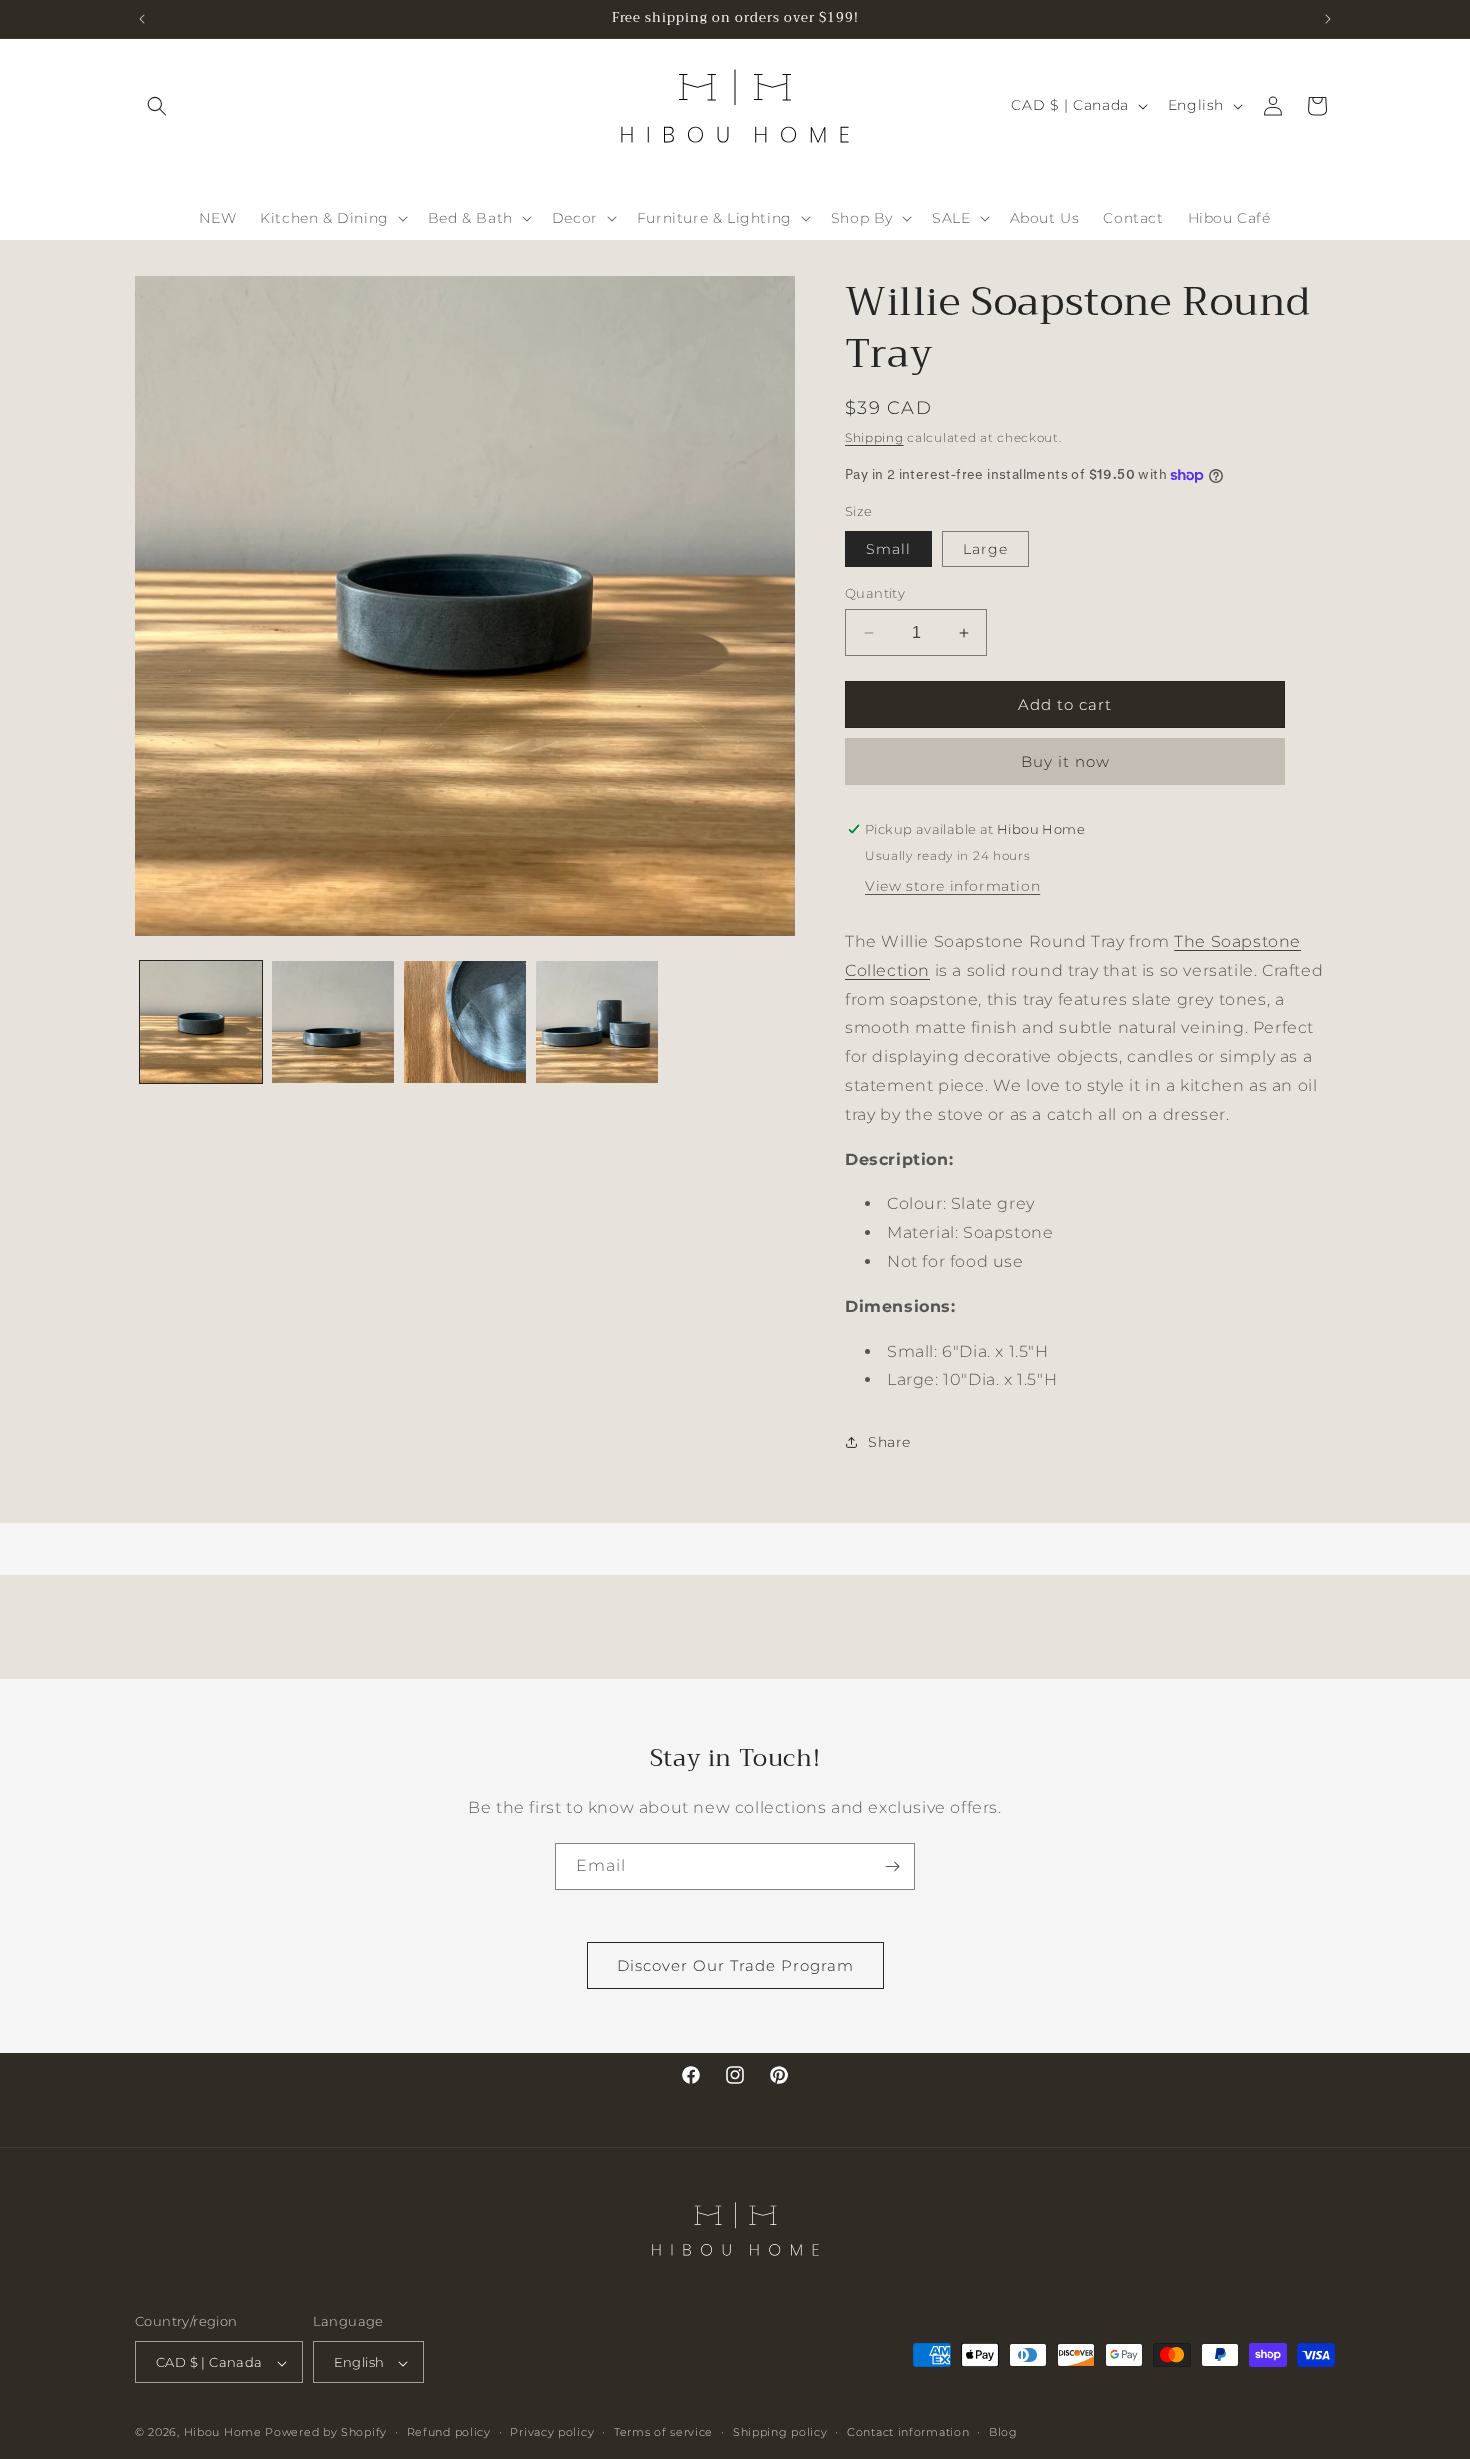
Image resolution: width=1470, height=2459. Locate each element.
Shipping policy (780, 2432)
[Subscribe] (892, 1866)
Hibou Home (223, 2433)
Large (985, 549)
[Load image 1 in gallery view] (201, 1022)
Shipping (874, 437)
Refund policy (449, 2432)
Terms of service (663, 2432)
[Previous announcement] (142, 19)
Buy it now (1065, 761)
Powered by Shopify (326, 2433)
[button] (157, 106)
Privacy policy (552, 2432)
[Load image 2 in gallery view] (333, 1022)
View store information (952, 886)
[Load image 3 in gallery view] (465, 1022)
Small (888, 549)
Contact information (908, 2432)
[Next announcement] (1328, 19)
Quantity (875, 593)
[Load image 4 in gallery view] (597, 1022)
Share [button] (889, 1442)
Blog (1003, 2432)
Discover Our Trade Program (735, 1965)
